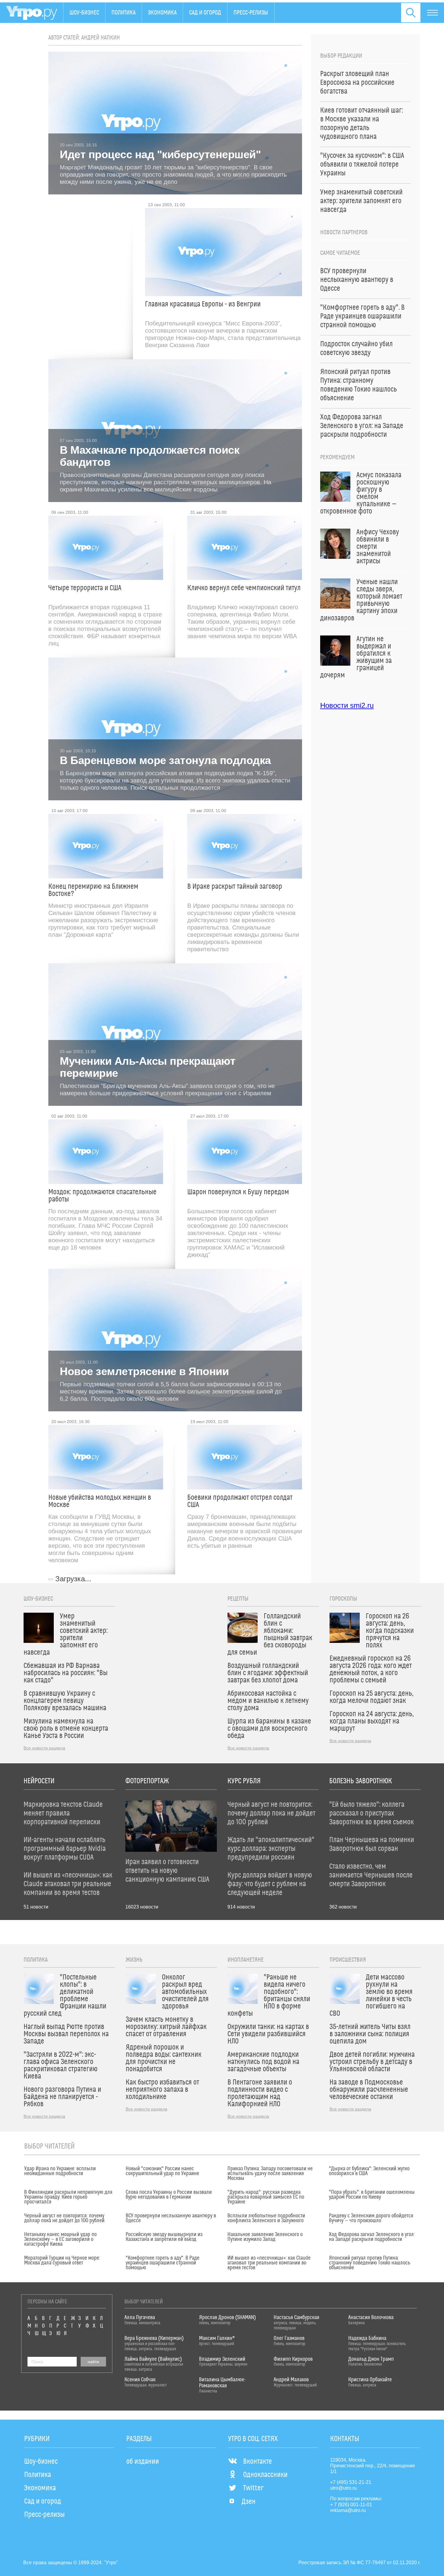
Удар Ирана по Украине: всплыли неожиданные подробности (60, 2171)
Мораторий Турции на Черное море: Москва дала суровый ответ (62, 2261)
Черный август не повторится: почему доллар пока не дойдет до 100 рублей (64, 2218)
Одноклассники (265, 2475)
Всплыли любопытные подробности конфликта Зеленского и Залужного (266, 2218)
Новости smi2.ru (347, 705)
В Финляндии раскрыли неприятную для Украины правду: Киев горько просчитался (68, 2197)
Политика (124, 13)
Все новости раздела (44, 1748)
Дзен (249, 2502)
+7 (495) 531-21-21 (351, 2482)
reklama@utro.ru (348, 2510)
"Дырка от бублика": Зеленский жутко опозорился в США (369, 2171)
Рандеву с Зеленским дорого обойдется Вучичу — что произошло (371, 2218)
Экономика (162, 13)
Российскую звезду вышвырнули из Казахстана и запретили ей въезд (164, 2237)
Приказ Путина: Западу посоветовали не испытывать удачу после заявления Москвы (270, 2174)
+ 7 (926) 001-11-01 (351, 2505)
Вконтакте (257, 2462)
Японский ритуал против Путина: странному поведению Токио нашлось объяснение (370, 2263)
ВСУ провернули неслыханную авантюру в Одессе (171, 2218)
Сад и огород (205, 13)
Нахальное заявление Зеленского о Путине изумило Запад (265, 2237)
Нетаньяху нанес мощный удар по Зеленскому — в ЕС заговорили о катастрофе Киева (60, 2239)
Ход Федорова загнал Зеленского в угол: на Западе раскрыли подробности (372, 2237)
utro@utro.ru (343, 2488)
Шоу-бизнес (84, 13)
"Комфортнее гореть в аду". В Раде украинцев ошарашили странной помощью (162, 2263)
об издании (143, 2462)
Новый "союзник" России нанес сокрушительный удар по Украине (162, 2171)
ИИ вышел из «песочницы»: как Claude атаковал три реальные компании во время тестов (269, 2263)
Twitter (253, 2488)
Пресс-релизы (251, 13)
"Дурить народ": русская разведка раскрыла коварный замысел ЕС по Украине (266, 2197)
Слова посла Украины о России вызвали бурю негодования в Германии (169, 2195)
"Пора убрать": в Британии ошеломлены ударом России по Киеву (372, 2195)
